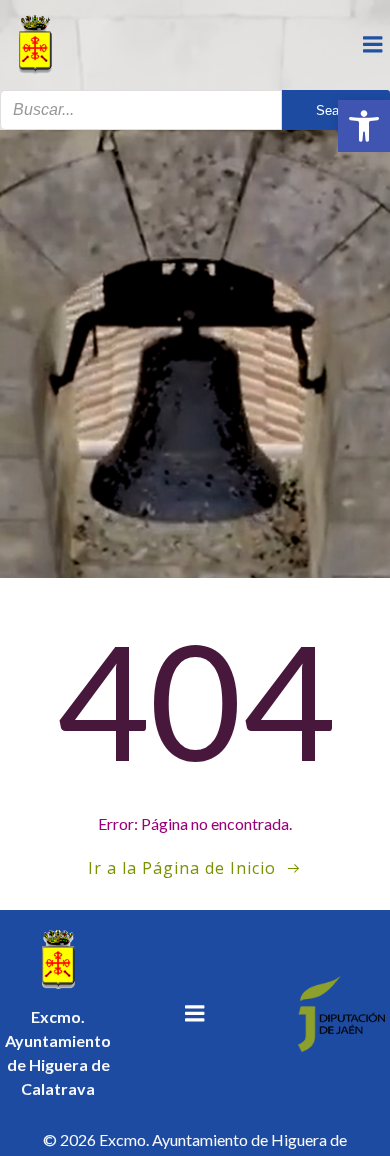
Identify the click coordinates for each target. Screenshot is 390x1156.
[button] (364, 126)
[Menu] (373, 45)
